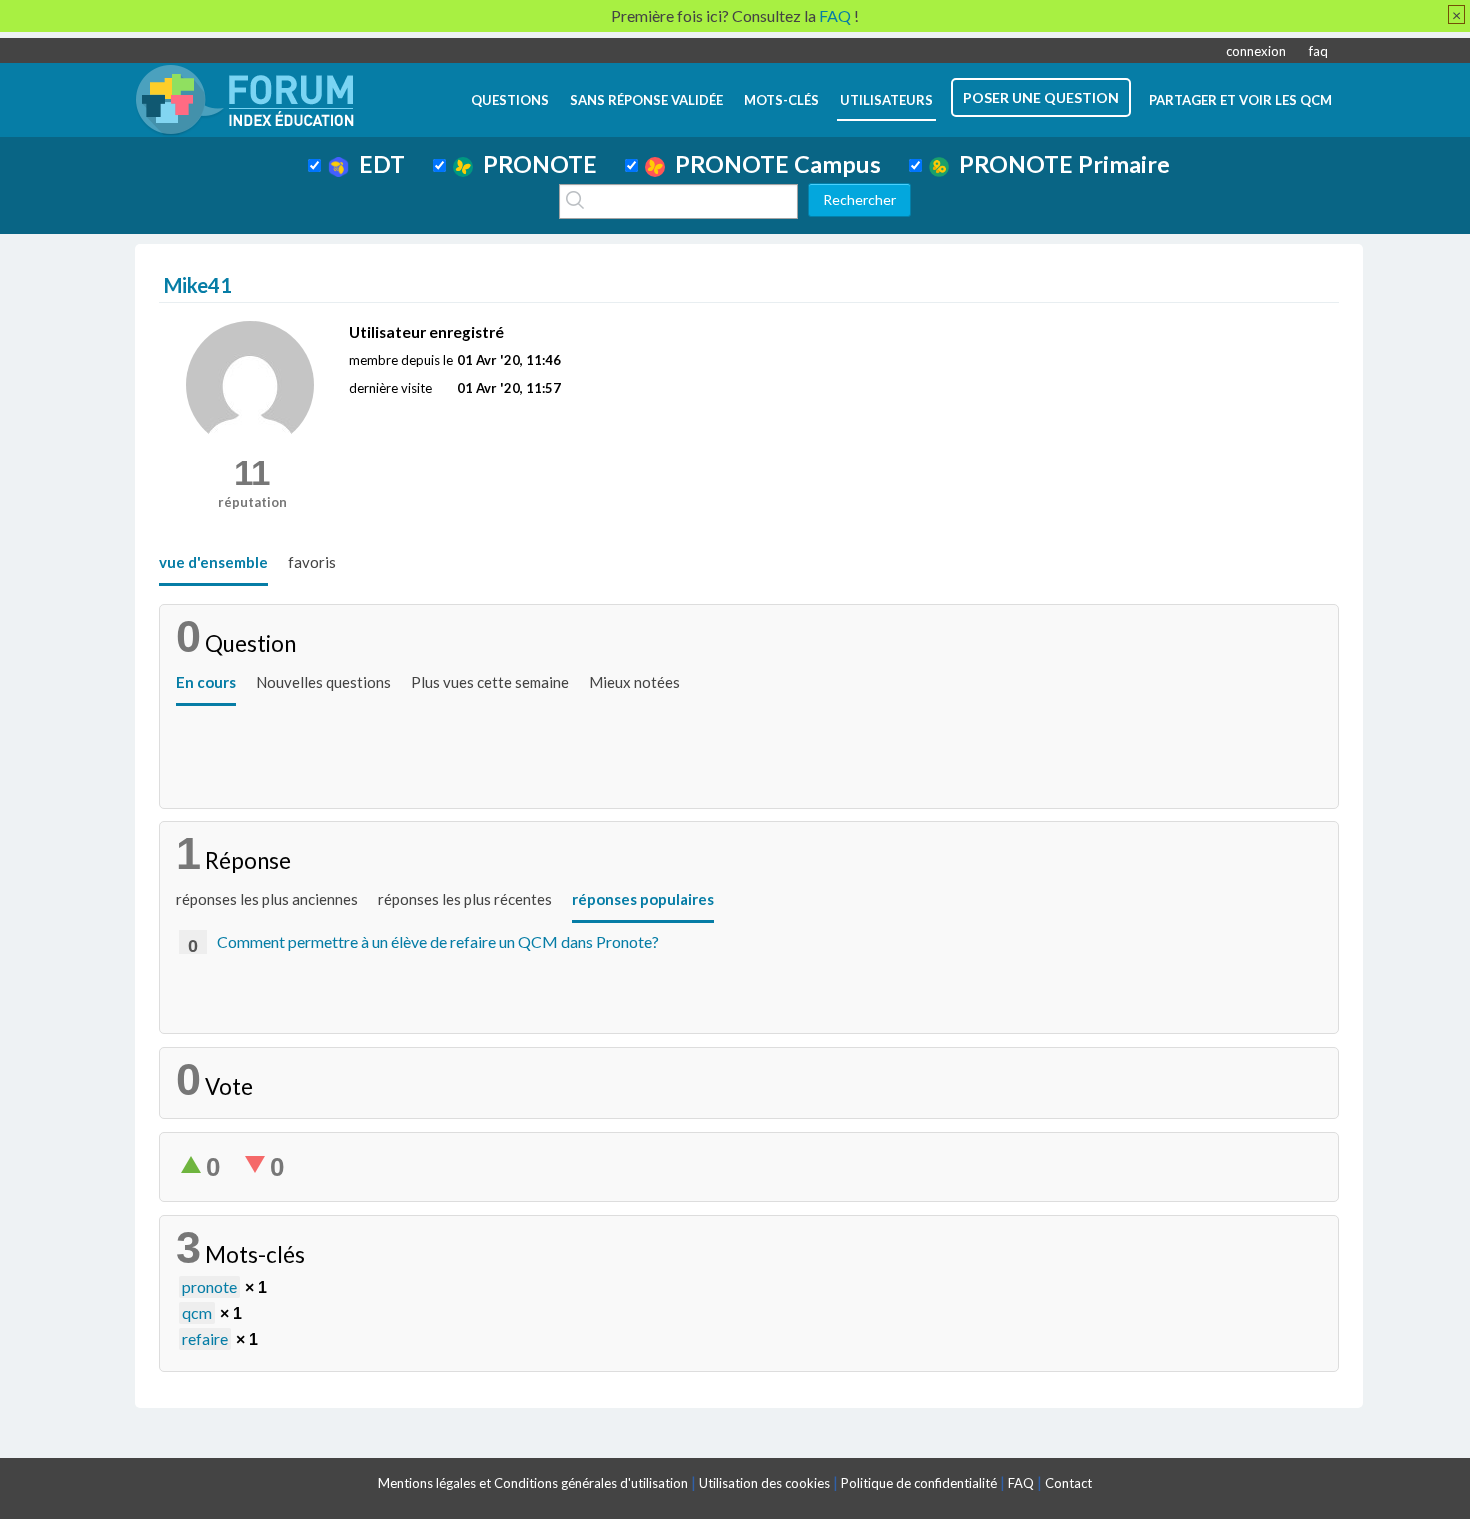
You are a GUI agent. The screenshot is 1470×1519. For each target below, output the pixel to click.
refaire (205, 1338)
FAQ (1021, 1483)
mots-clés (781, 100)
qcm (197, 1312)
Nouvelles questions (323, 682)
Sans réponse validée (646, 100)
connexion (1256, 51)
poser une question (1041, 97)
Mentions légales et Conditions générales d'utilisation (533, 1483)
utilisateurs (886, 100)
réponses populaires (643, 899)
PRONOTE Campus (773, 164)
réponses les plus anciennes (267, 899)
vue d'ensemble (213, 562)
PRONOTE (535, 164)
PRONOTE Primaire (1059, 164)
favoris (312, 562)
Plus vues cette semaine (490, 682)
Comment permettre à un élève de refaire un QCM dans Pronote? (438, 941)
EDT (377, 164)
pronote (209, 1286)
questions (510, 100)
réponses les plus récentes (465, 899)
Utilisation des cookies (764, 1483)
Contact (1068, 1483)
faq (1318, 51)
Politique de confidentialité (919, 1483)
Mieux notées (634, 682)
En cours (206, 682)
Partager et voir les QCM (1240, 100)
